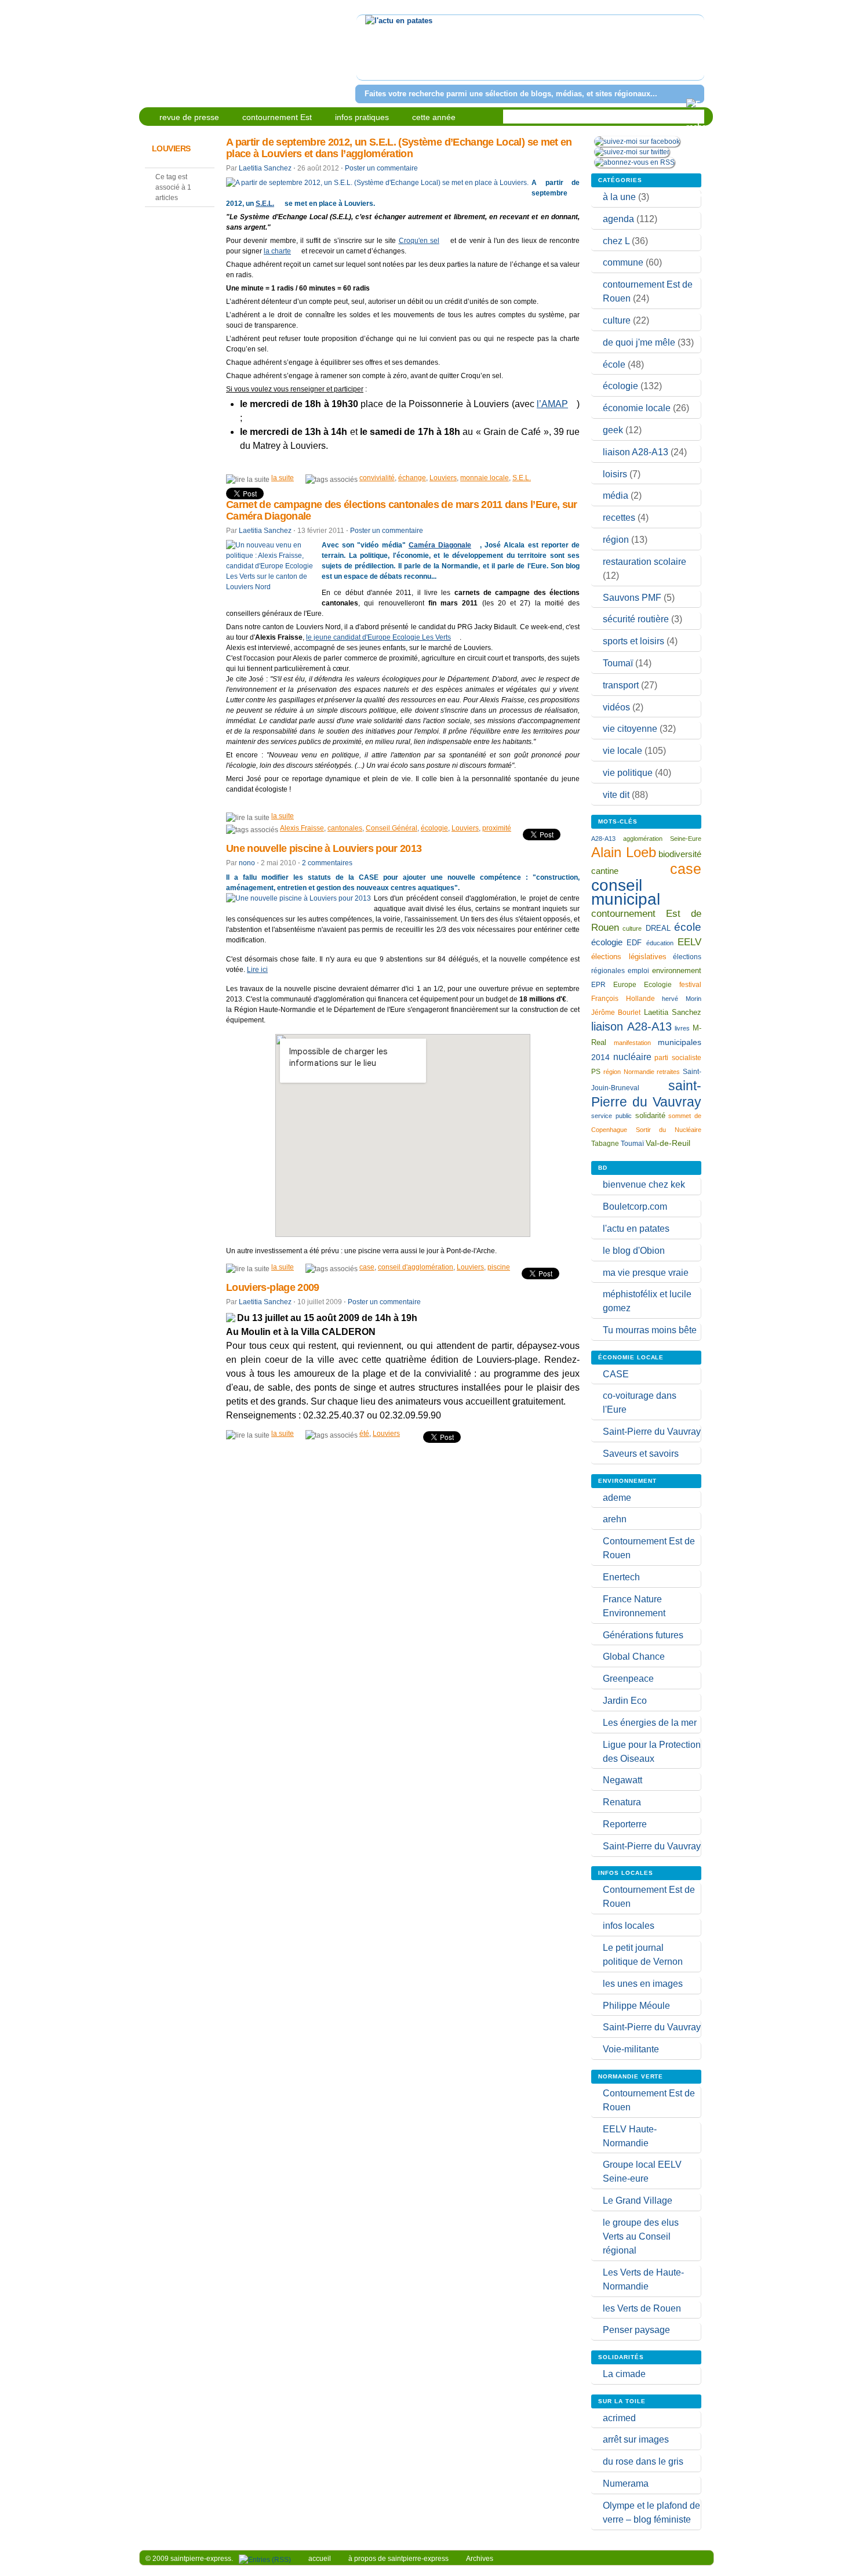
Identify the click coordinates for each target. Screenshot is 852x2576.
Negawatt (622, 1780)
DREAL (658, 928)
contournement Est (277, 117)
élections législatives (629, 957)
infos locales (629, 1926)
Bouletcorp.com (635, 1207)
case (367, 1267)
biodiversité (680, 854)
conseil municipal (626, 892)
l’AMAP (552, 404)
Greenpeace (628, 1679)
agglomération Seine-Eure (662, 839)
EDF (634, 943)
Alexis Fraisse (302, 828)
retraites (668, 1072)
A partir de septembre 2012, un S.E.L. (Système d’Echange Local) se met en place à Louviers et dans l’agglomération (399, 148)
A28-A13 (603, 839)
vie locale (622, 751)
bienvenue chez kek (644, 1184)
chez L (616, 241)
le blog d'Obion (634, 1251)
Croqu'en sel (419, 241)
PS (596, 1072)
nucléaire (632, 1057)
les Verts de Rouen (642, 2308)
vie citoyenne (630, 729)
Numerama (626, 2484)
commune (623, 262)
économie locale (637, 408)
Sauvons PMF (632, 598)
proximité (497, 828)
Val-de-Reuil (668, 1143)
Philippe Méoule (636, 2006)
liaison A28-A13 (636, 452)
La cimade (624, 2374)
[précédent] (367, 55)
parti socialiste (678, 1058)
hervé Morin (682, 999)
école (614, 364)
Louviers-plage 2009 (273, 1287)
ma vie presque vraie (646, 1273)
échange (412, 478)
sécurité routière (636, 619)
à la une (619, 197)
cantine (605, 871)
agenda (618, 219)
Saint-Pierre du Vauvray (652, 1432)
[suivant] (693, 55)
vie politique (628, 773)
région (616, 540)
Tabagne (605, 1144)
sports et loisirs (633, 641)
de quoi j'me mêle (639, 342)
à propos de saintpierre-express (398, 2559)
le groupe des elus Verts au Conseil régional (641, 2236)
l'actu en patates (636, 1229)
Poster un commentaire (381, 168)
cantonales (345, 828)
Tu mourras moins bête (650, 1330)
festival (690, 985)
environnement (677, 970)
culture (617, 320)
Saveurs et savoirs (641, 1454)
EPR (598, 984)
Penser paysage (636, 2330)
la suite (283, 478)
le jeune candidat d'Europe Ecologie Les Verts (378, 637)
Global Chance (634, 1657)
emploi (638, 970)
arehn (615, 1519)
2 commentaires (327, 863)
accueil (320, 2559)
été (364, 1434)
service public (611, 1116)
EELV (689, 942)
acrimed (619, 2418)
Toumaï (618, 663)
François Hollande (623, 999)
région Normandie (629, 1072)
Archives (480, 2559)
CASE (616, 1374)
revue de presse (189, 117)
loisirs (615, 474)
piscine (499, 1267)
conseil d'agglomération (416, 1267)
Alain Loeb (624, 852)
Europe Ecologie (642, 985)
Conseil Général (392, 828)
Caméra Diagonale (440, 545)
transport (621, 685)
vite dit (616, 795)
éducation (660, 943)
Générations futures (643, 1635)
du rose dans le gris (643, 2461)
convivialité (377, 478)
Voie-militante (631, 2049)
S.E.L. (265, 204)
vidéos (616, 707)
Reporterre (625, 1824)
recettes (619, 518)
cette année (434, 117)
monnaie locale (485, 478)
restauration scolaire (645, 562)
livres (682, 1028)
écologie (434, 828)
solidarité (650, 1115)
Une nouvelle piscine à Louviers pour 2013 (324, 848)
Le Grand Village (638, 2201)
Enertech (621, 1577)
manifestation (632, 1043)
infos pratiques (362, 117)
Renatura (622, 1802)
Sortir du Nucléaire (669, 1130)
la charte (277, 251)
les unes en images (643, 1984)
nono (247, 863)
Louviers (443, 478)
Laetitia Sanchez (265, 168)
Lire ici (257, 970)
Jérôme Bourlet (616, 1013)
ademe (617, 1498)
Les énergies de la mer (650, 1723)
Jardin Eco (625, 1701)
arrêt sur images (636, 2439)
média (616, 496)
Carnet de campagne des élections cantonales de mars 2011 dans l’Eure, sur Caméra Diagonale (402, 510)
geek (613, 430)
